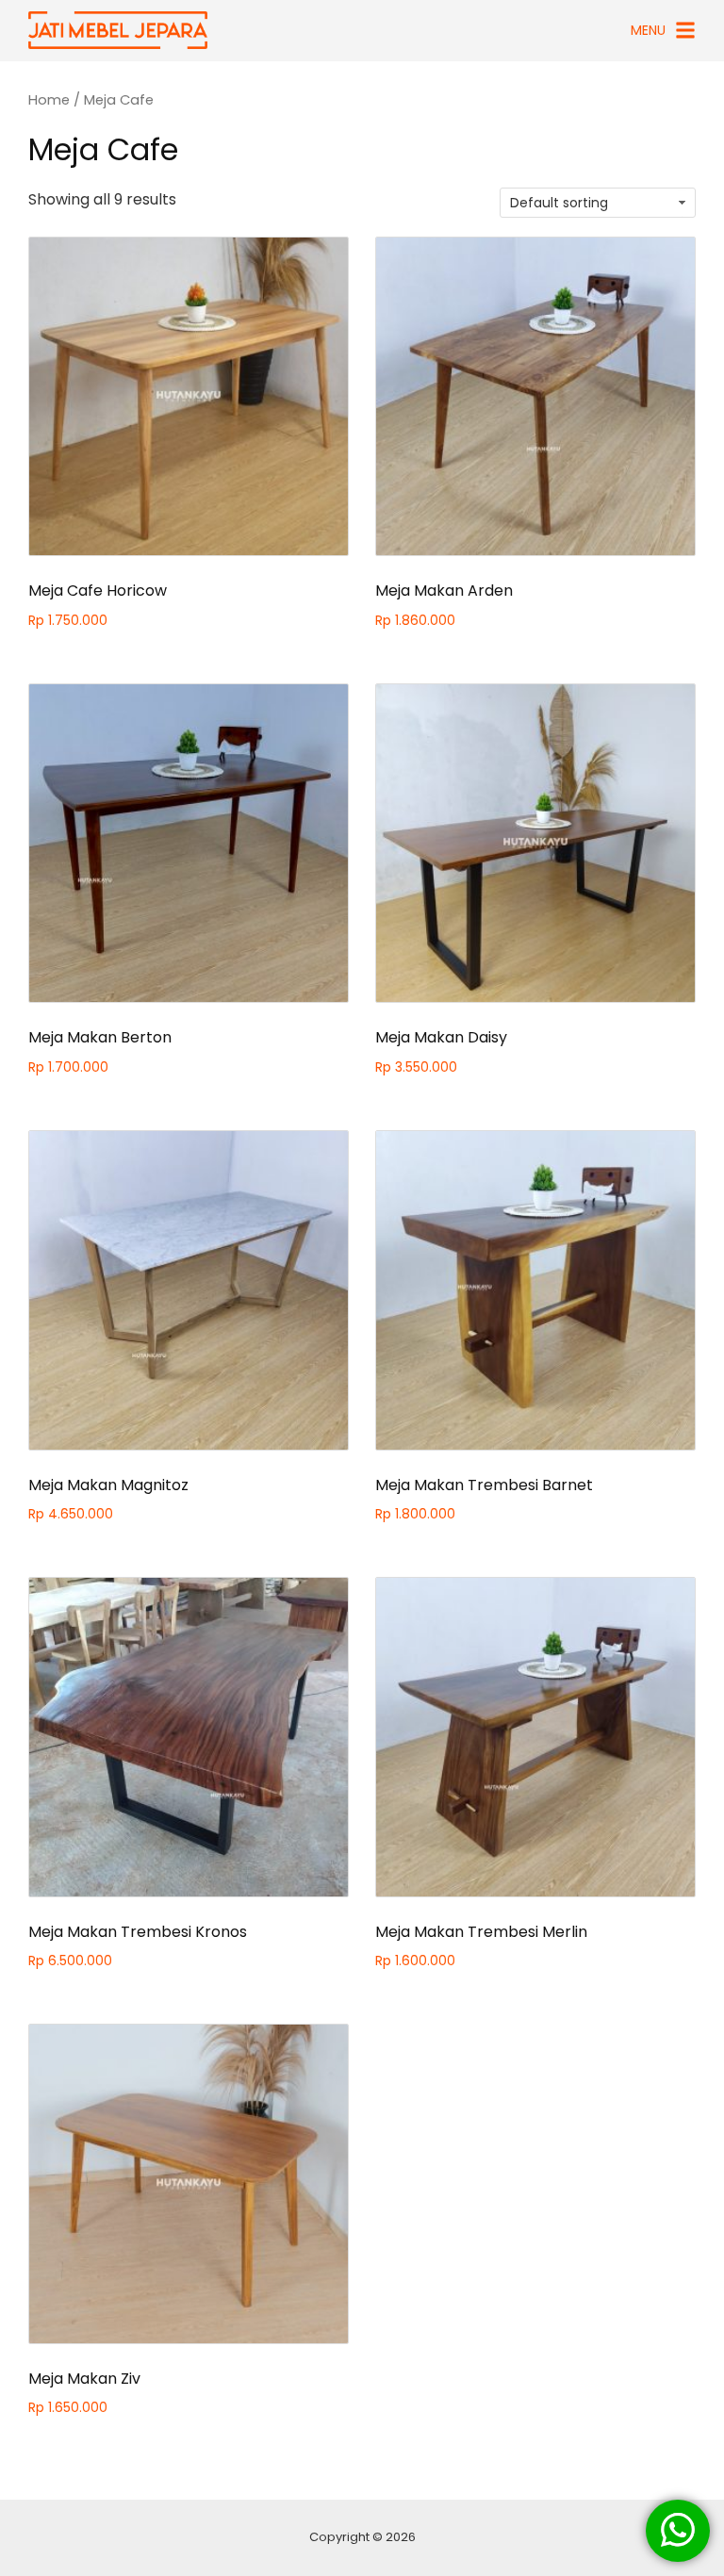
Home (49, 100)
